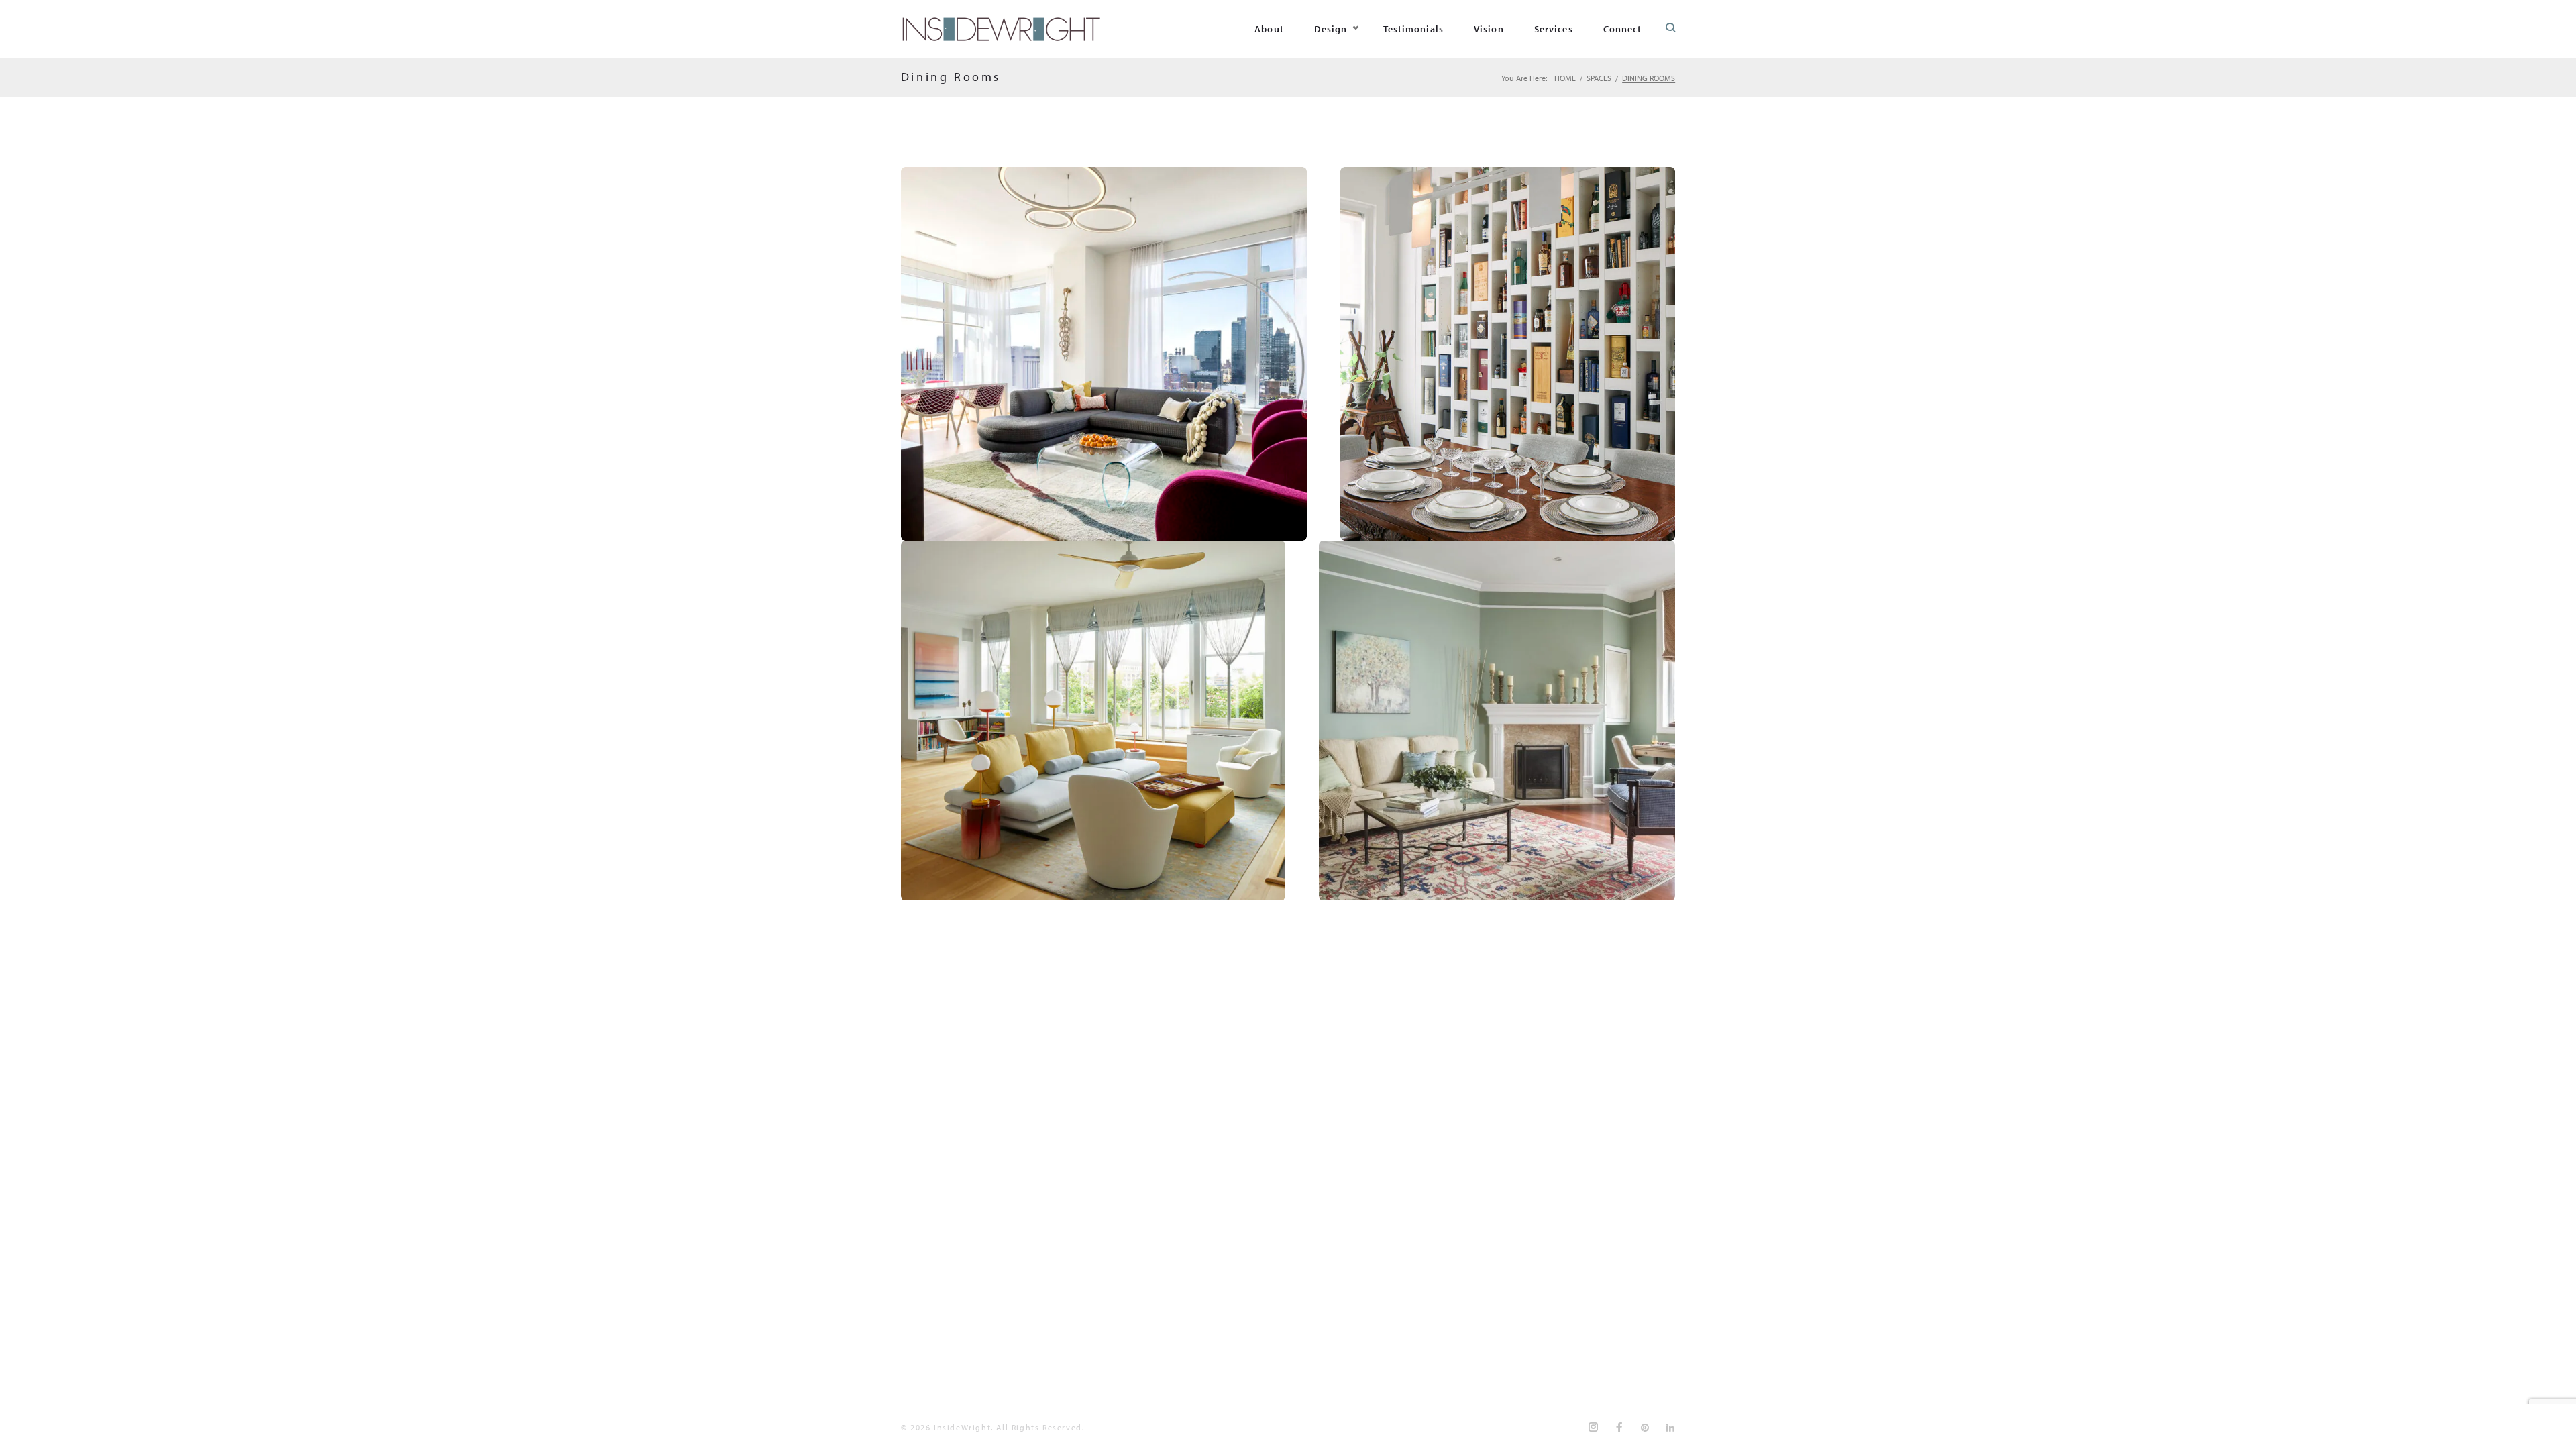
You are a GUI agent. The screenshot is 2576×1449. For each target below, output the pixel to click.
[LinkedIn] (1671, 1428)
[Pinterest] (1646, 1428)
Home (1565, 78)
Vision (1489, 29)
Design (1331, 29)
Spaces (1599, 78)
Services (1554, 29)
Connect (1623, 29)
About (1269, 29)
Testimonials (1413, 29)
